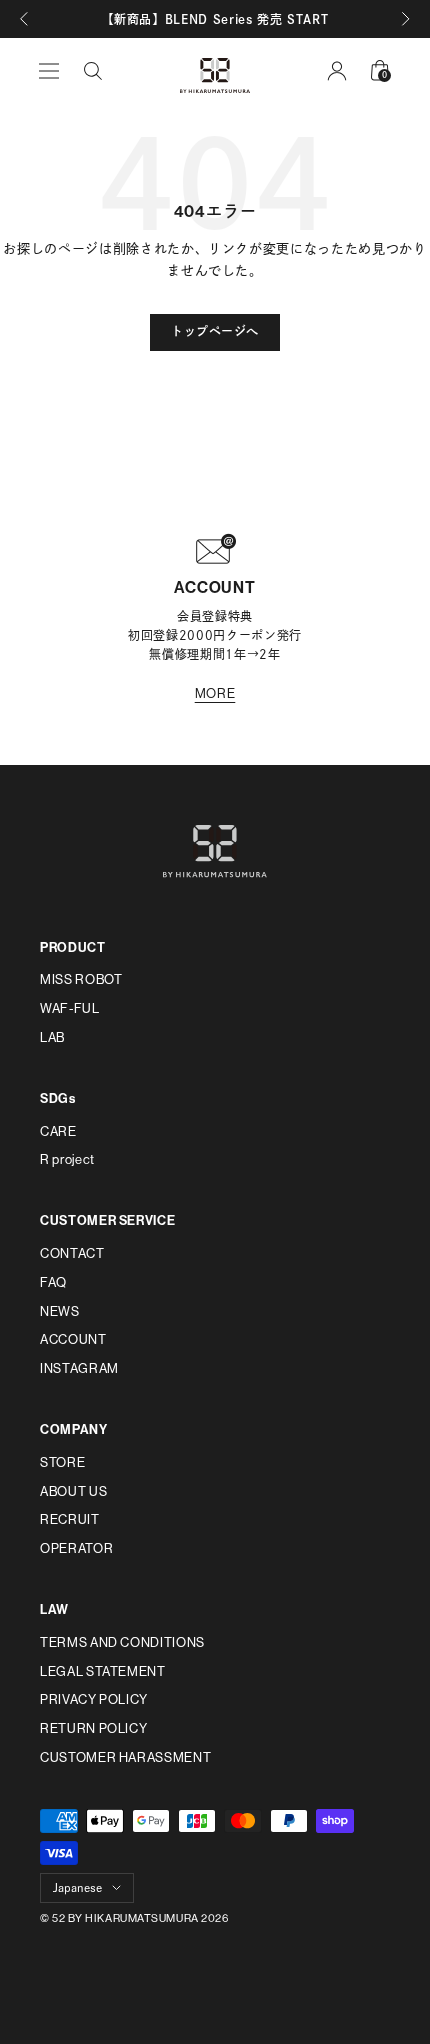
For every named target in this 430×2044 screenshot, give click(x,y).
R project (67, 1159)
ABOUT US (73, 1491)
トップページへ (214, 332)
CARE (58, 1131)
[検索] (93, 71)
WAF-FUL (70, 1008)
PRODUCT (73, 947)
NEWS (60, 1311)
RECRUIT (70, 1519)
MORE (215, 693)
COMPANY (74, 1429)
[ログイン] (337, 71)
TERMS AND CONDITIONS (122, 1642)
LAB (52, 1037)
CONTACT (72, 1253)
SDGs (58, 1098)
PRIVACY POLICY (94, 1699)
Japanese (77, 1887)
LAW (54, 1609)
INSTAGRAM (79, 1368)
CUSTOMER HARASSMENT (125, 1757)
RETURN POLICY (93, 1728)
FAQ (53, 1282)
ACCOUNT (73, 1339)
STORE (62, 1462)
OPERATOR (76, 1548)
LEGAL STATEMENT (103, 1671)
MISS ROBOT (81, 979)
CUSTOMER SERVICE (107, 1220)
